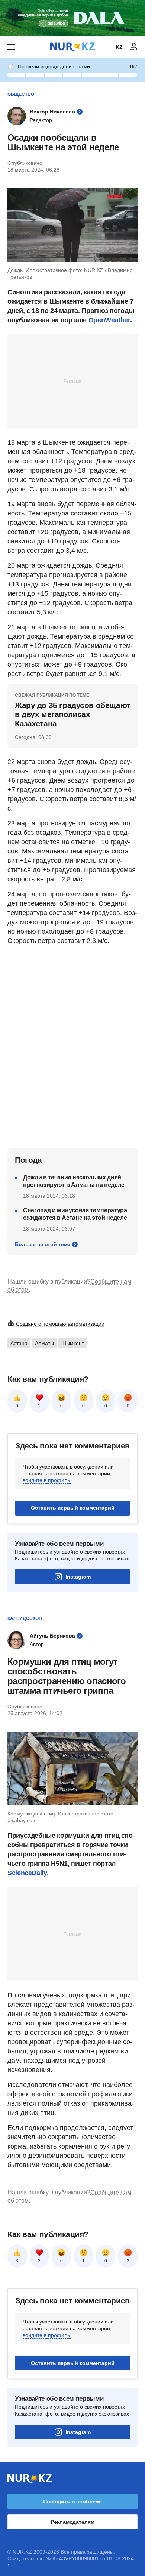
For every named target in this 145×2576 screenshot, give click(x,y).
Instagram (78, 1577)
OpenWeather (109, 320)
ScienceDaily (27, 1873)
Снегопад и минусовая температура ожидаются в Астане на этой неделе (75, 1214)
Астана (19, 1343)
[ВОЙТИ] (134, 47)
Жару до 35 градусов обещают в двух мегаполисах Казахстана (72, 714)
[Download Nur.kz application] (72, 18)
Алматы (44, 1343)
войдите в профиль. (47, 1480)
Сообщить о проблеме (72, 2501)
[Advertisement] (72, 381)
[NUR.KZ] (72, 47)
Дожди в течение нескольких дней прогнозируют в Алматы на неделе (74, 1181)
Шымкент (73, 1343)
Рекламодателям (72, 2522)
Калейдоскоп (25, 1618)
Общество (21, 94)
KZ (119, 47)
